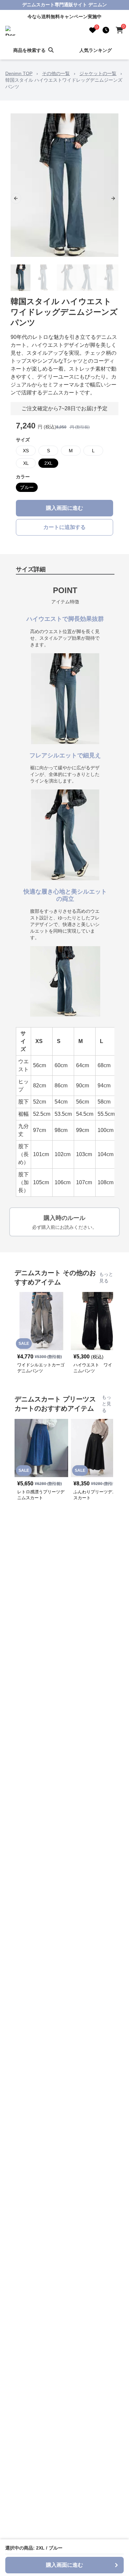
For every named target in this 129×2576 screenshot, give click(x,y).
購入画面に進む (64, 508)
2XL (48, 463)
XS (26, 451)
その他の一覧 (56, 73)
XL (26, 463)
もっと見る (106, 1277)
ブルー (27, 487)
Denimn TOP (19, 73)
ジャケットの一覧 (98, 73)
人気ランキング (96, 50)
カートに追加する (64, 527)
